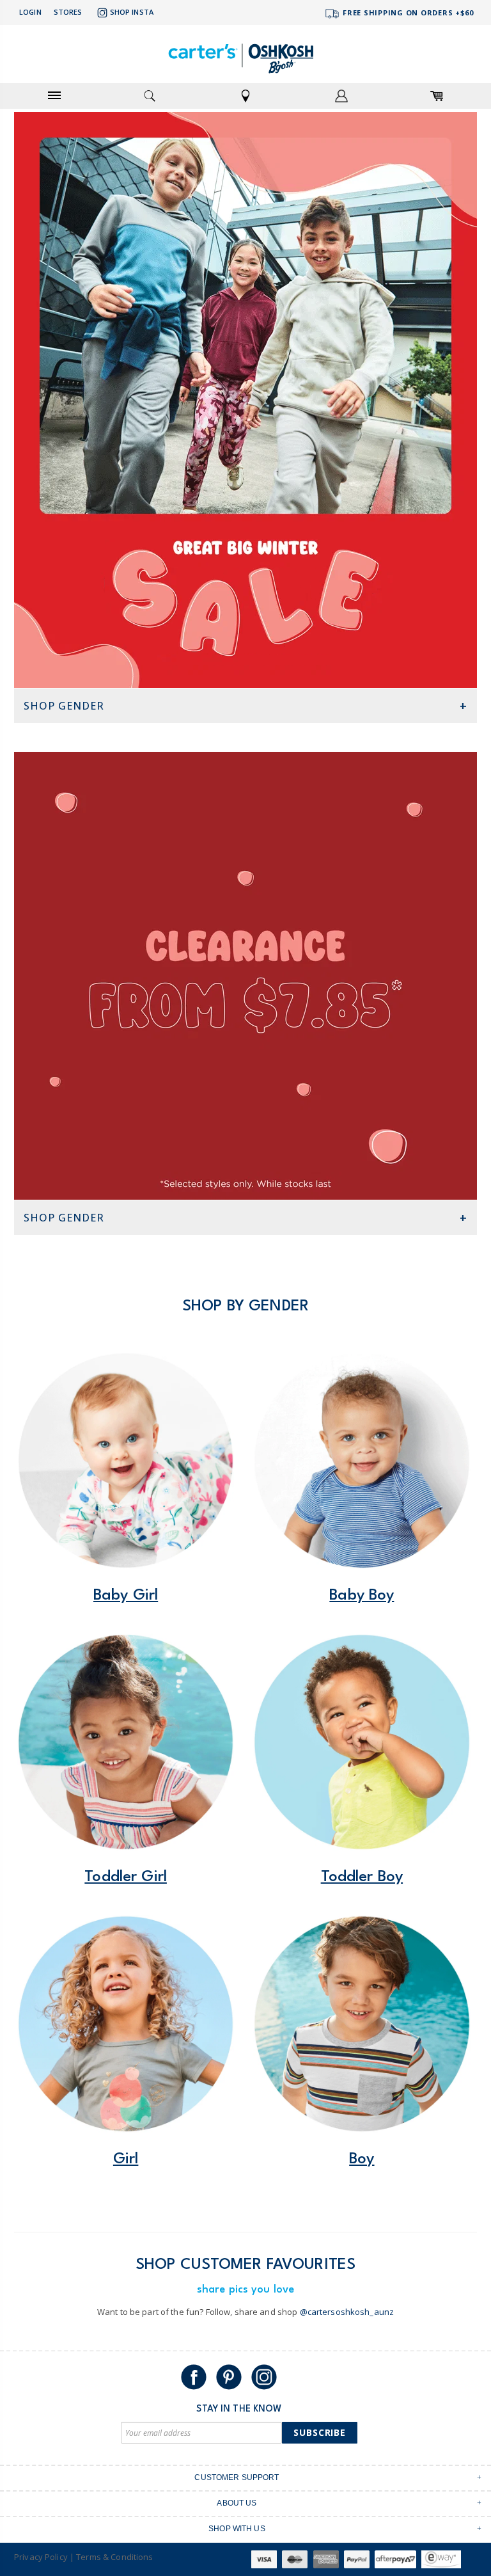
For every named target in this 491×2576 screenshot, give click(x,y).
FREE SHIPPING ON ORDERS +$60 (407, 12)
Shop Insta (132, 12)
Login (30, 12)
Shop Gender (64, 706)
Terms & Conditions (114, 2557)
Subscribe (320, 2432)
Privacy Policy (41, 2557)
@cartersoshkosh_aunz (347, 2312)
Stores (68, 12)
